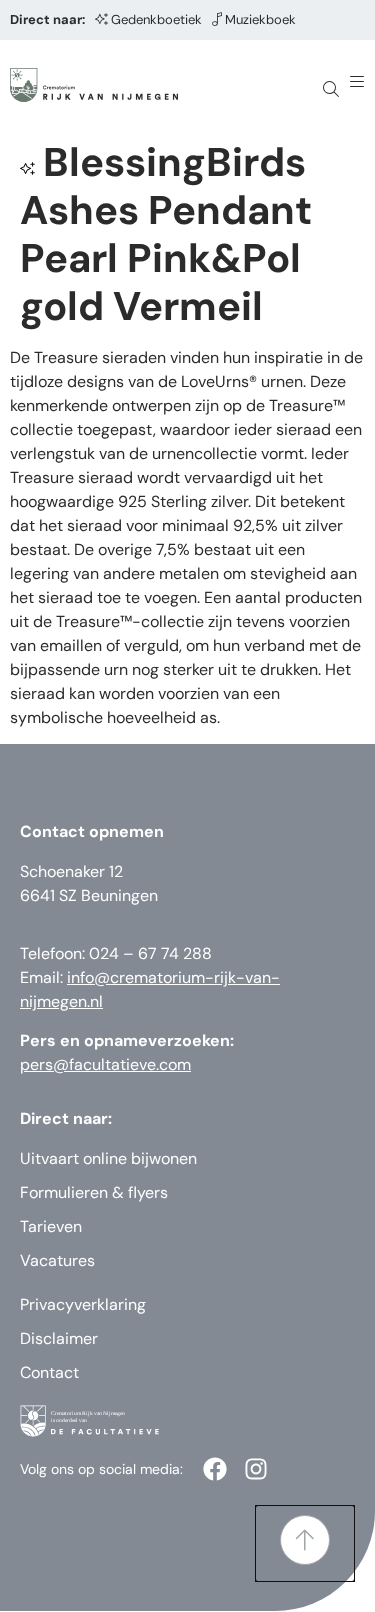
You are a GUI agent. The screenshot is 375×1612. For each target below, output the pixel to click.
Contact (49, 1372)
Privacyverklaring (83, 1304)
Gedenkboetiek (156, 19)
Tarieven (51, 1226)
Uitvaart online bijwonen (108, 1158)
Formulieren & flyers (94, 1192)
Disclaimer (59, 1338)
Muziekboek (260, 19)
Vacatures (57, 1260)
